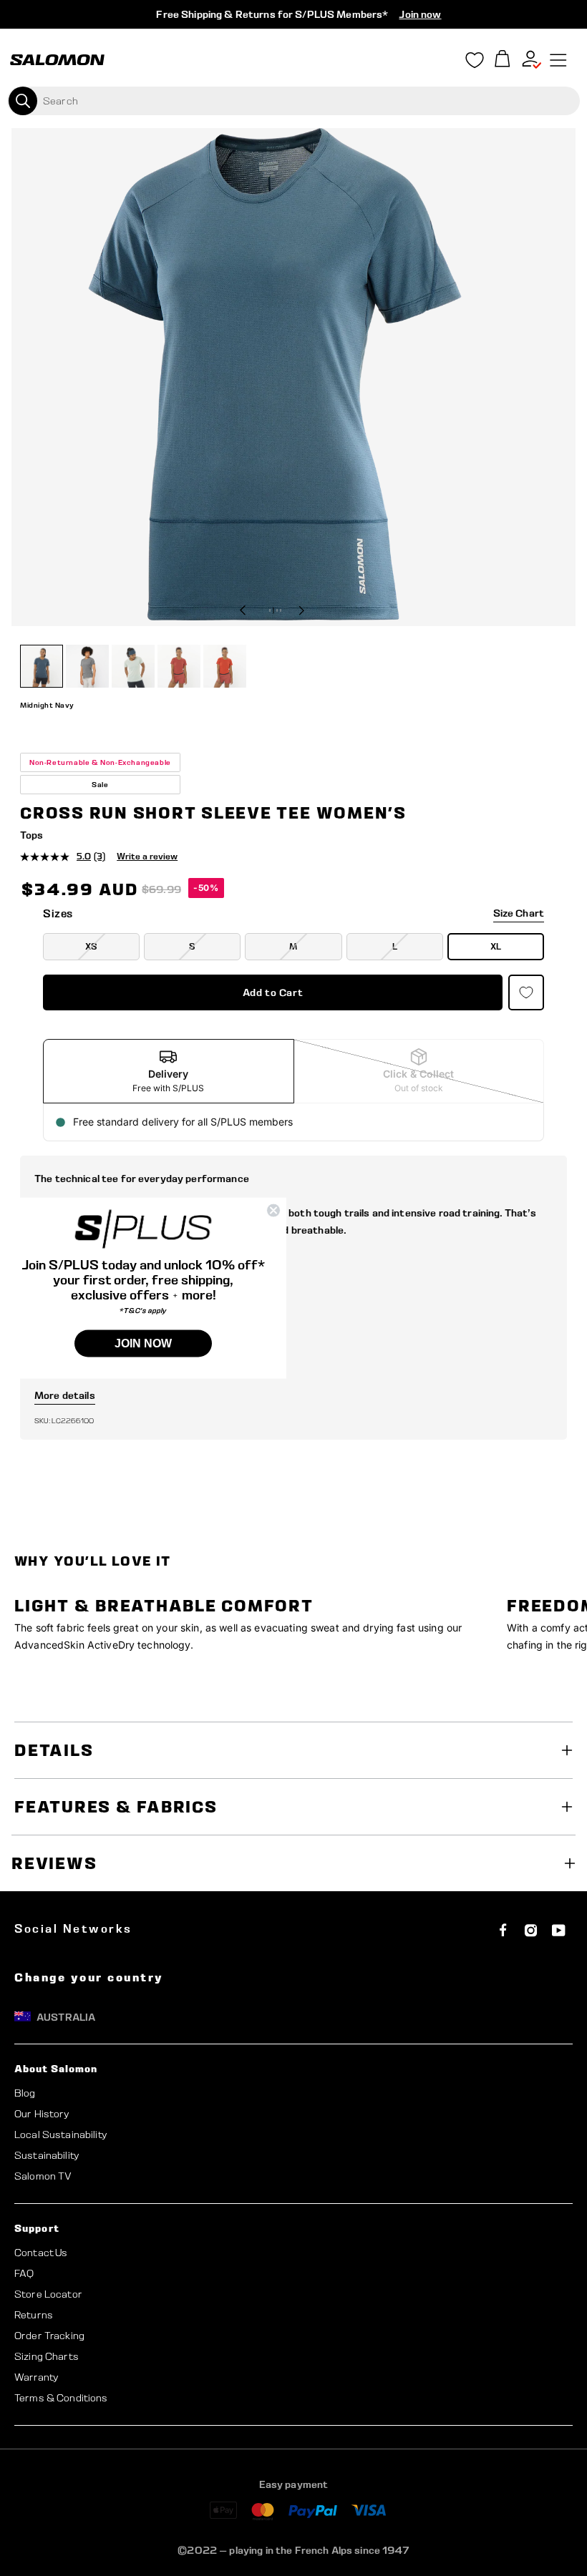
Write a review (147, 856)
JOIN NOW (143, 1343)
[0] (503, 60)
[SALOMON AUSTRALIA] (57, 60)
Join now (420, 14)
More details (65, 1395)
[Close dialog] (273, 1211)
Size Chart (519, 913)
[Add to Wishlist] (526, 992)
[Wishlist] (475, 63)
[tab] (169, 1071)
